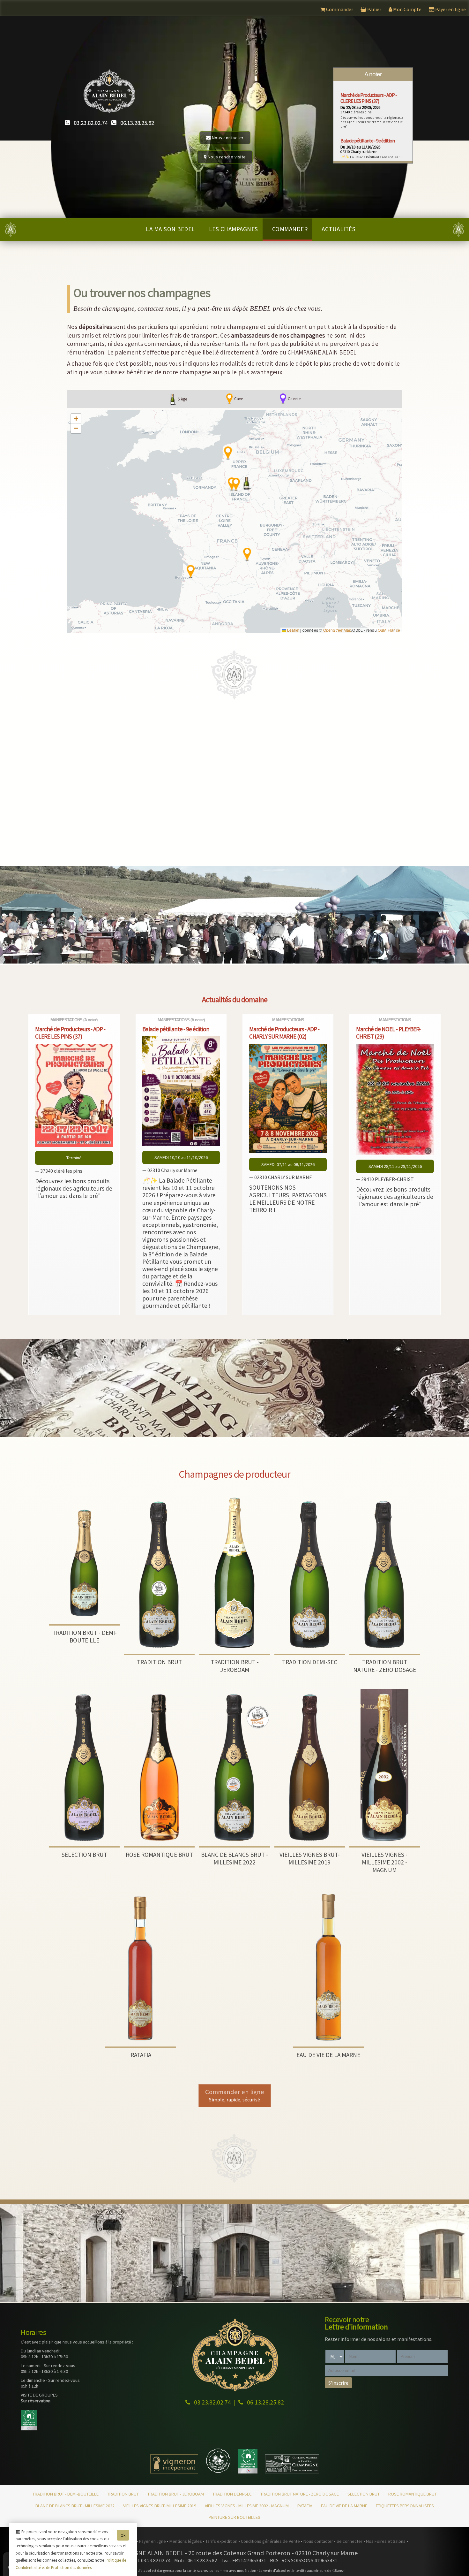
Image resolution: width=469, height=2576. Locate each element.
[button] (247, 483)
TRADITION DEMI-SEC (232, 2494)
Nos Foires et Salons (386, 2541)
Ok (123, 2535)
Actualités (339, 229)
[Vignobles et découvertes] (248, 2472)
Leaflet (293, 630)
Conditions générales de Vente (271, 2541)
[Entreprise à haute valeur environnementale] (218, 2472)
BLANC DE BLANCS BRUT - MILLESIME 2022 (75, 2506)
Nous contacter (227, 138)
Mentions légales (186, 2541)
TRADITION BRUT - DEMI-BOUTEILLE (66, 2494)
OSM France (389, 630)
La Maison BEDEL (170, 229)
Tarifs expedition (222, 2541)
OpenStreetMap (337, 630)
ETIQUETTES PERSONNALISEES (405, 2506)
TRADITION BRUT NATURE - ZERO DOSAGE (300, 2494)
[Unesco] (292, 2472)
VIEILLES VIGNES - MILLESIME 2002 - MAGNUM (247, 2506)
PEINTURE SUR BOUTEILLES (234, 2517)
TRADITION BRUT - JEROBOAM (176, 2494)
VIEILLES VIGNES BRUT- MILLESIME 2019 (160, 2506)
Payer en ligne (153, 2541)
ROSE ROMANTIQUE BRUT (413, 2494)
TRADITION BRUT (123, 2494)
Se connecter (350, 2541)
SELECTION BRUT (364, 2494)
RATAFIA (305, 2506)
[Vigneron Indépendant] (174, 2472)
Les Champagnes (234, 229)
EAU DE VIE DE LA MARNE (344, 2506)
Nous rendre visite (226, 157)
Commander (290, 229)
